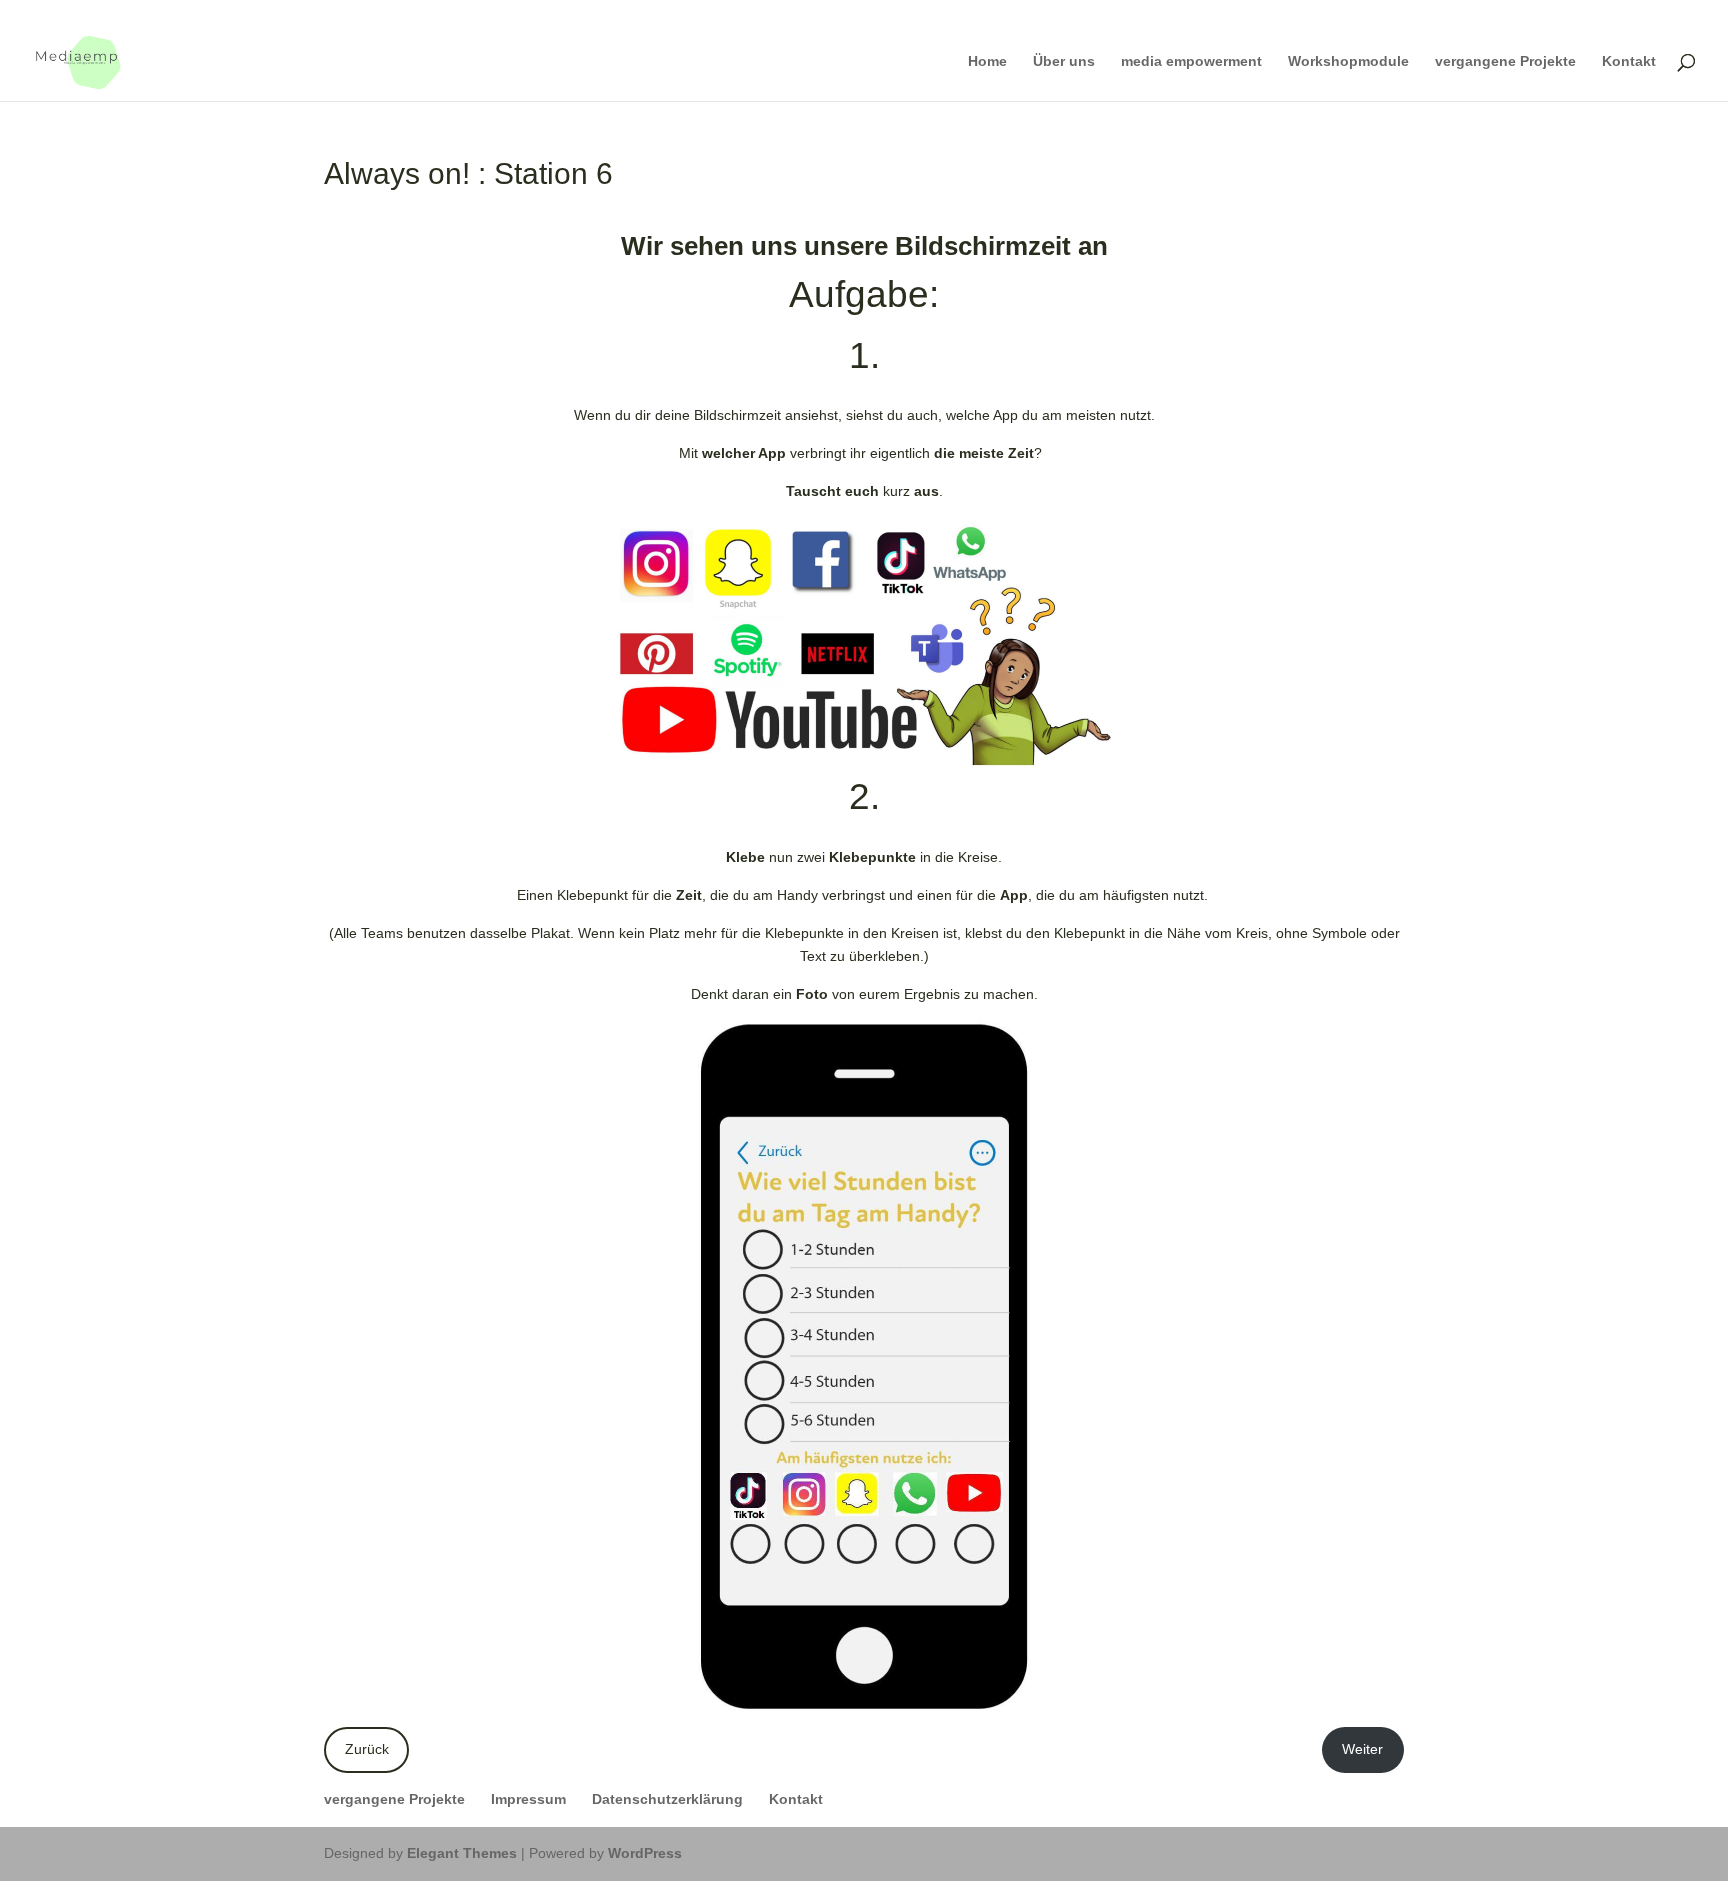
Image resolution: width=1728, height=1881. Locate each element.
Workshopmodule (1348, 61)
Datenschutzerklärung (667, 1799)
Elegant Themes (462, 1853)
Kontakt (1629, 61)
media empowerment (1191, 61)
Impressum (528, 1799)
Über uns (1064, 61)
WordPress (645, 1853)
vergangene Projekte (1505, 61)
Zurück (367, 1749)
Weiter (1362, 1749)
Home (987, 61)
